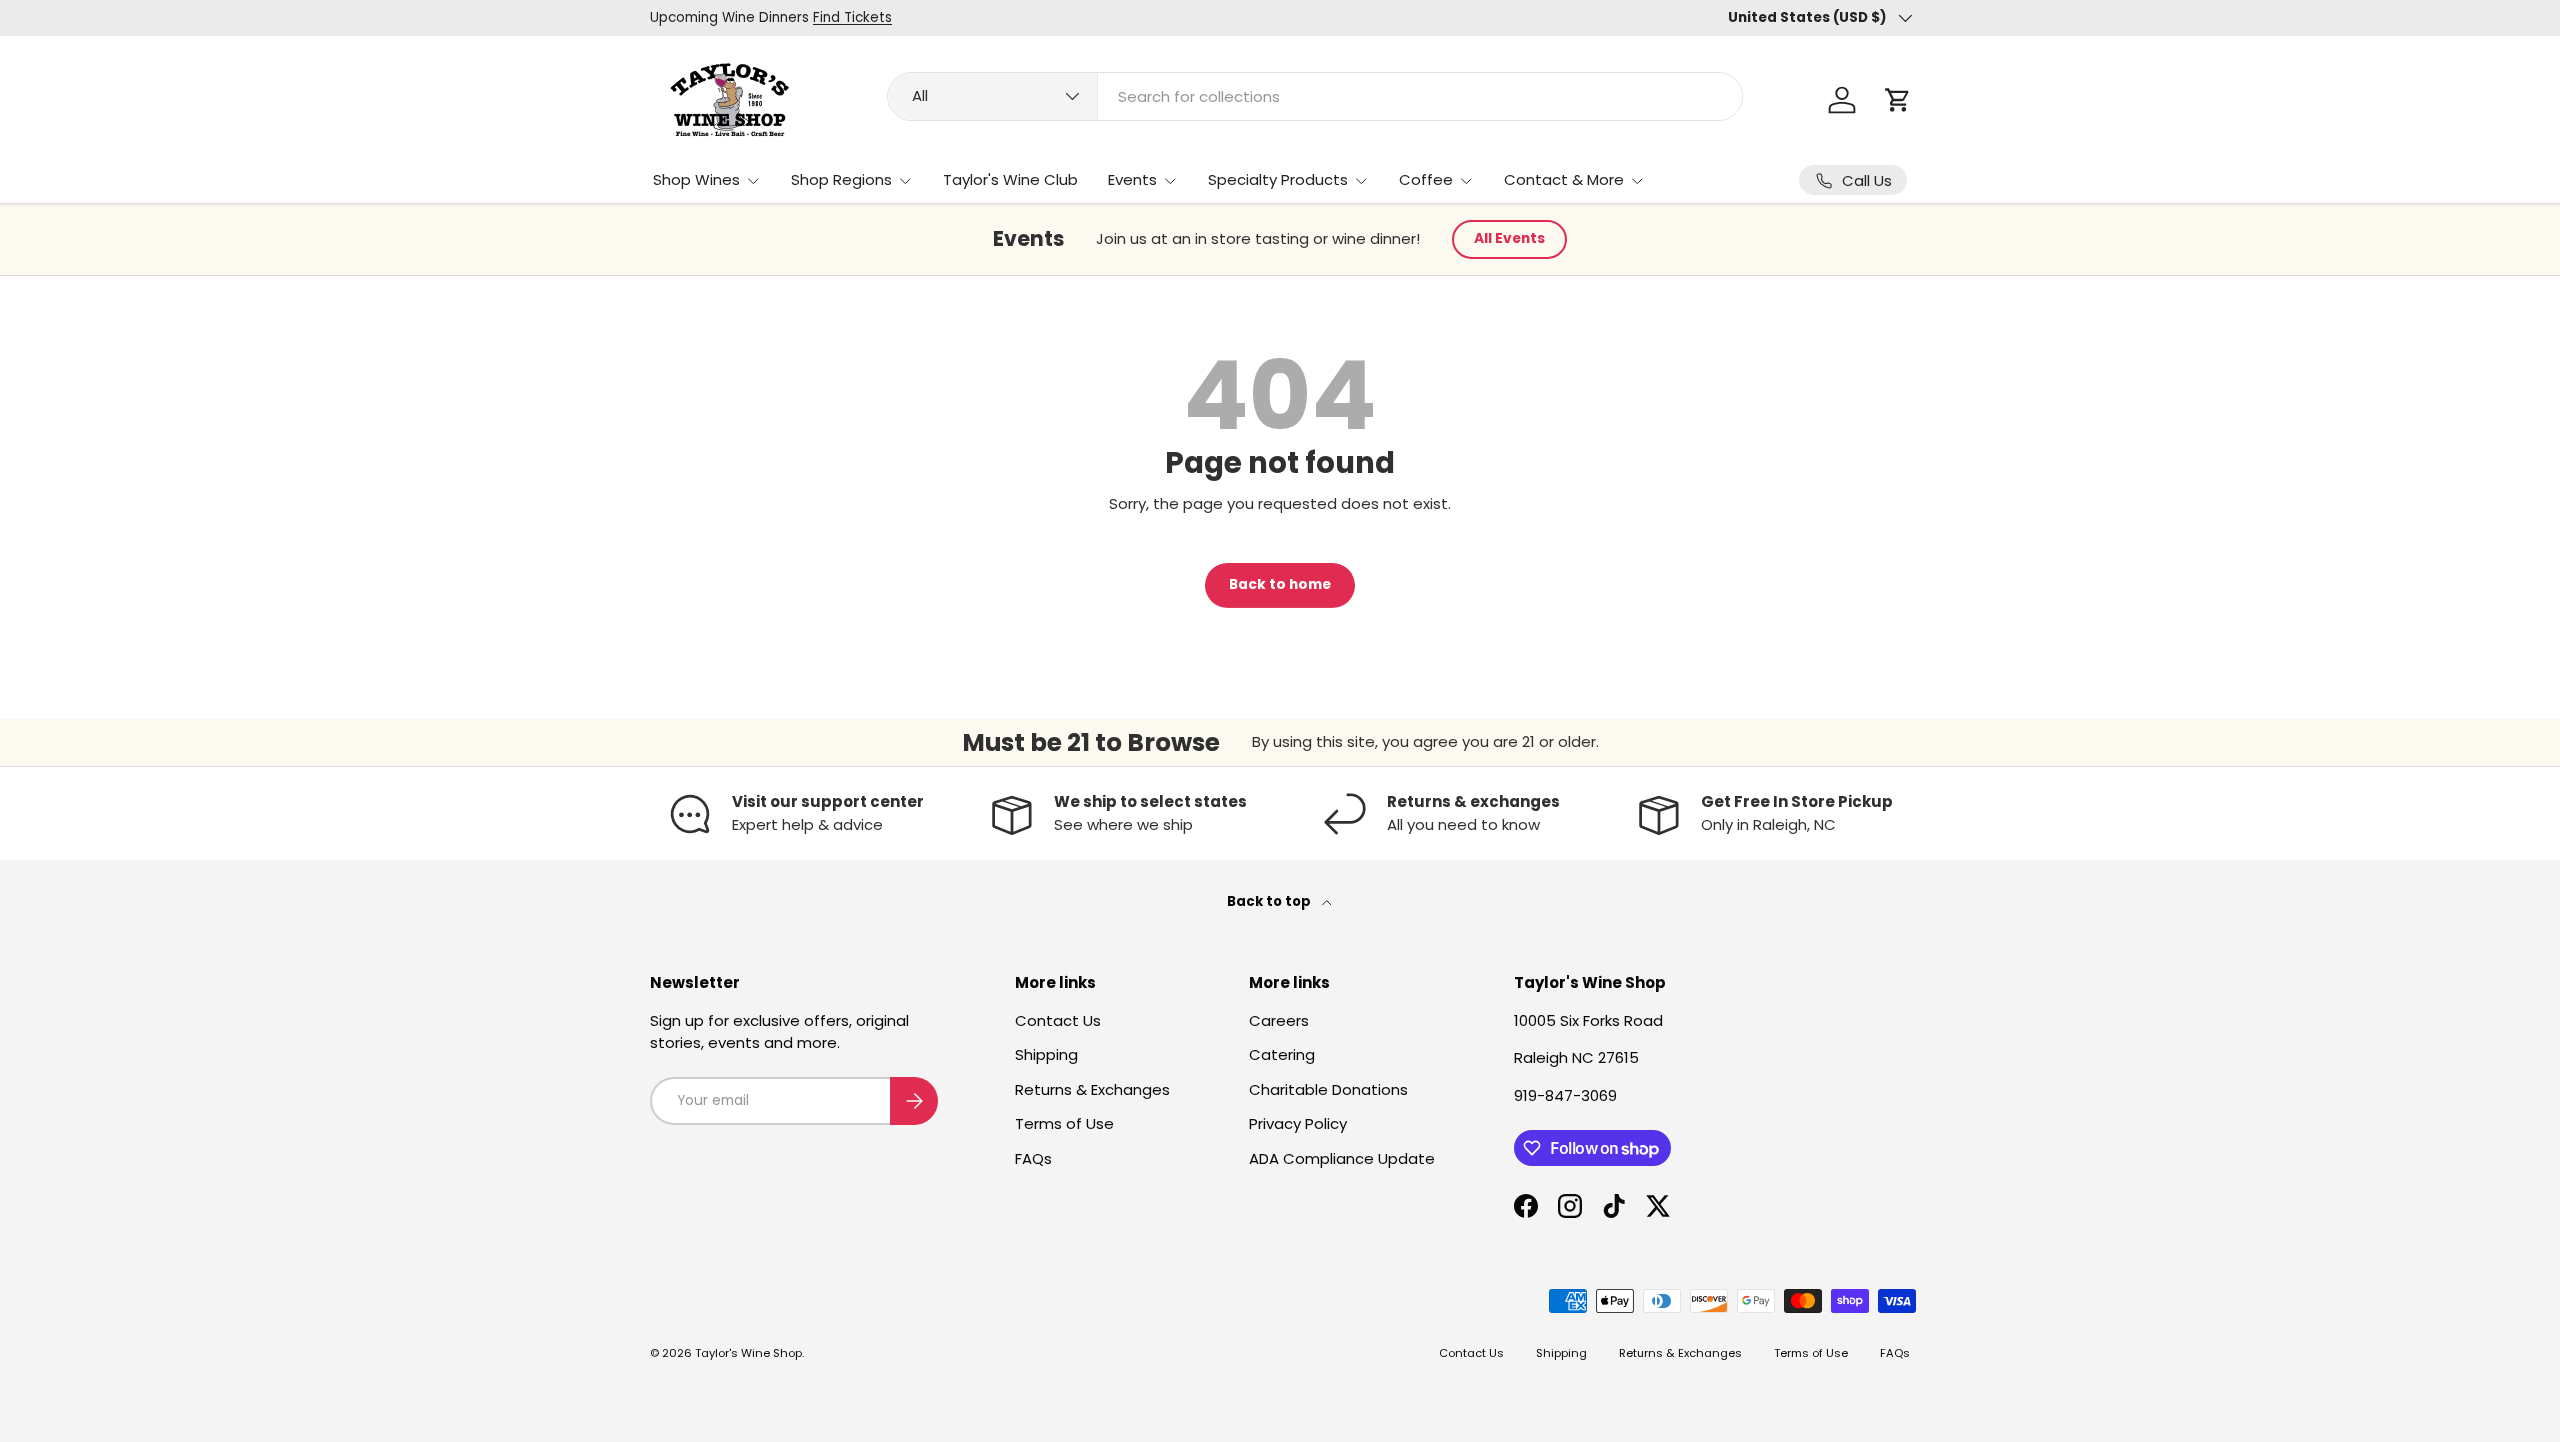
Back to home (1280, 584)
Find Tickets (852, 17)
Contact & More (1564, 179)
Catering (1282, 1054)
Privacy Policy (1298, 1123)
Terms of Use (1064, 1123)
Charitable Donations (1328, 1089)
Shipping (1046, 1054)
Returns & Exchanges (1092, 1089)
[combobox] (1315, 96)
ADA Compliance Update (1342, 1158)
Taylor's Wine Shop (748, 1353)
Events (1132, 179)
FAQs (1033, 1158)
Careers (1279, 1020)
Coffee (1426, 179)
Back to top (1270, 901)
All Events (1509, 238)
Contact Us (1058, 1020)
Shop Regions (841, 179)
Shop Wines (696, 179)
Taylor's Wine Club (1010, 179)
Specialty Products (1278, 179)
